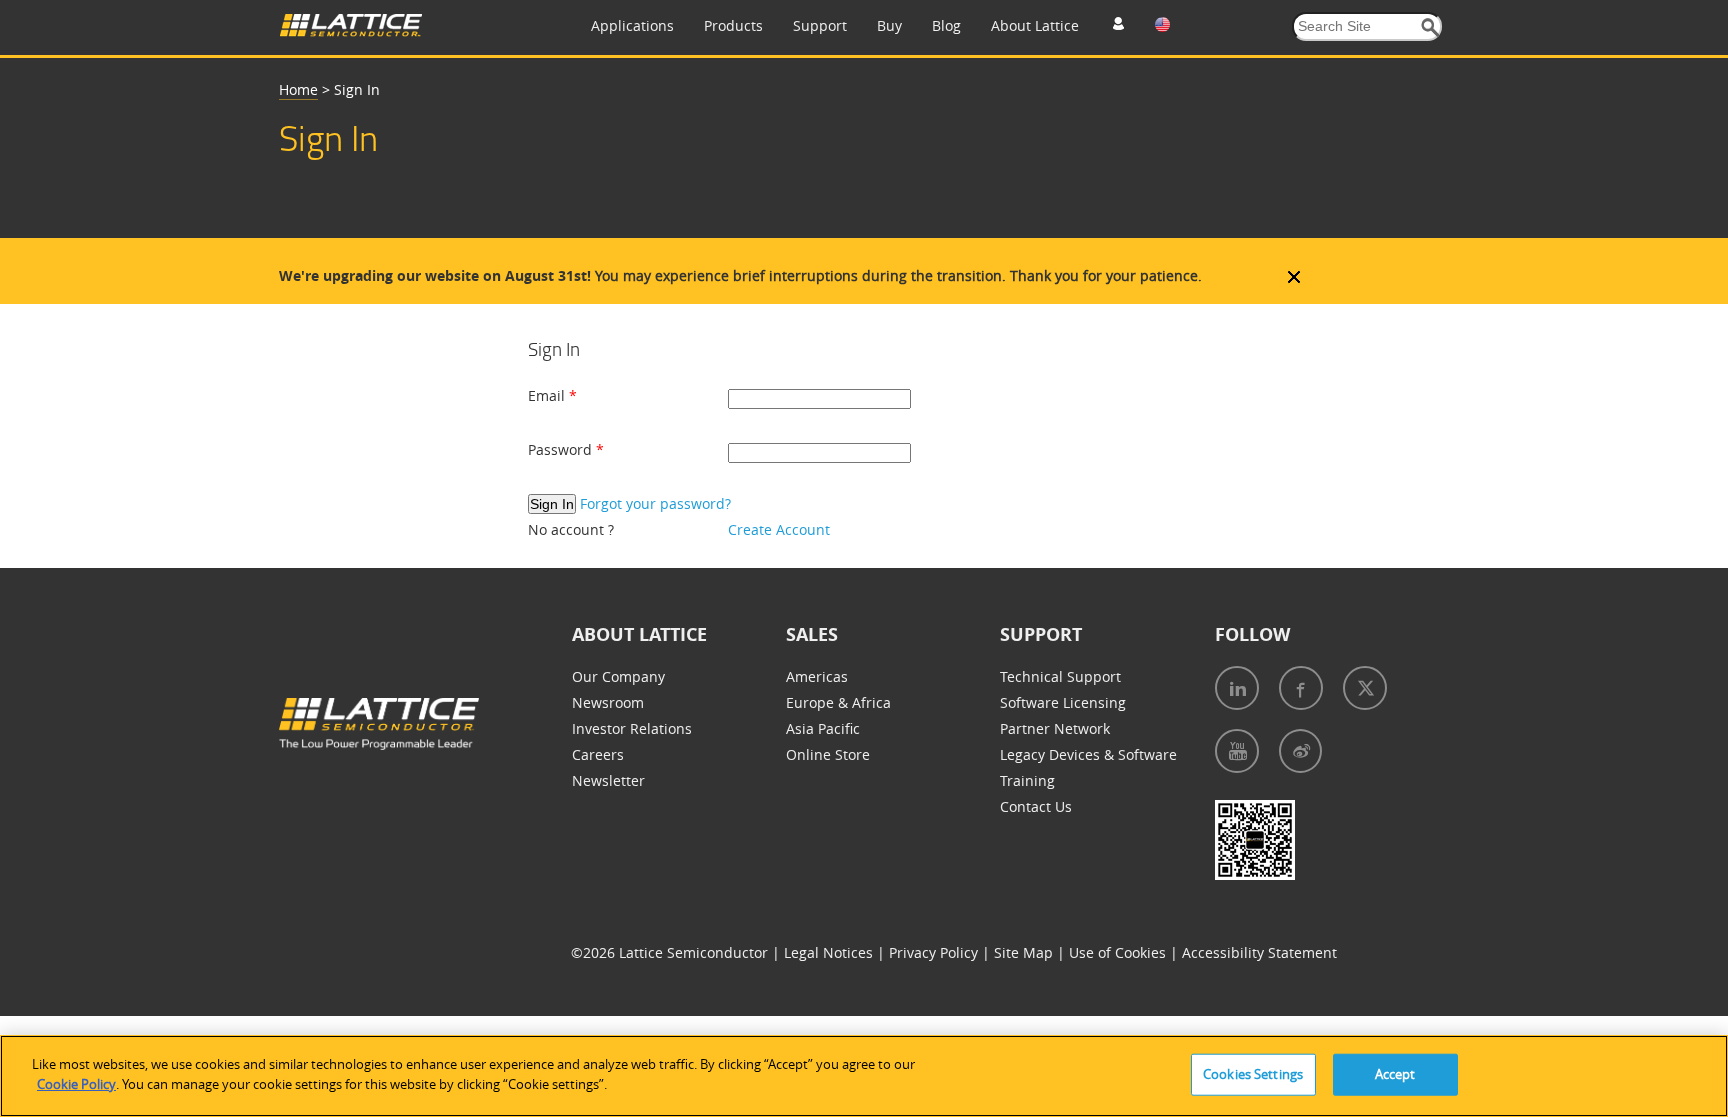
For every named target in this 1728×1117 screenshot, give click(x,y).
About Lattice (1035, 25)
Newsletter (608, 780)
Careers (598, 754)
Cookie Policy (76, 1083)
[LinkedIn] (1237, 688)
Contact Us (1036, 806)
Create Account (779, 529)
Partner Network (1055, 728)
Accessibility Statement (1259, 952)
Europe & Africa (838, 702)
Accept (1395, 1074)
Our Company (618, 676)
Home (298, 89)
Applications (632, 25)
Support (820, 25)
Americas (817, 676)
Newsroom (608, 702)
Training (1027, 780)
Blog (946, 25)
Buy (889, 25)
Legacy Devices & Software (1088, 754)
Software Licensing (1063, 702)
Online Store (828, 754)
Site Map (1025, 952)
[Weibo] (1300, 751)
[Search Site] (1430, 27)
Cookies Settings (1253, 1074)
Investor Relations (632, 728)
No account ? (571, 529)
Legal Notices (830, 952)
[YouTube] (1237, 751)
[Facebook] (1301, 688)
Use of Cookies (1119, 952)
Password (562, 449)
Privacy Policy (935, 952)
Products (733, 25)
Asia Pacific (823, 728)
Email (548, 395)
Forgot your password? (655, 503)
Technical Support (1060, 676)
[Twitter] (1365, 688)
